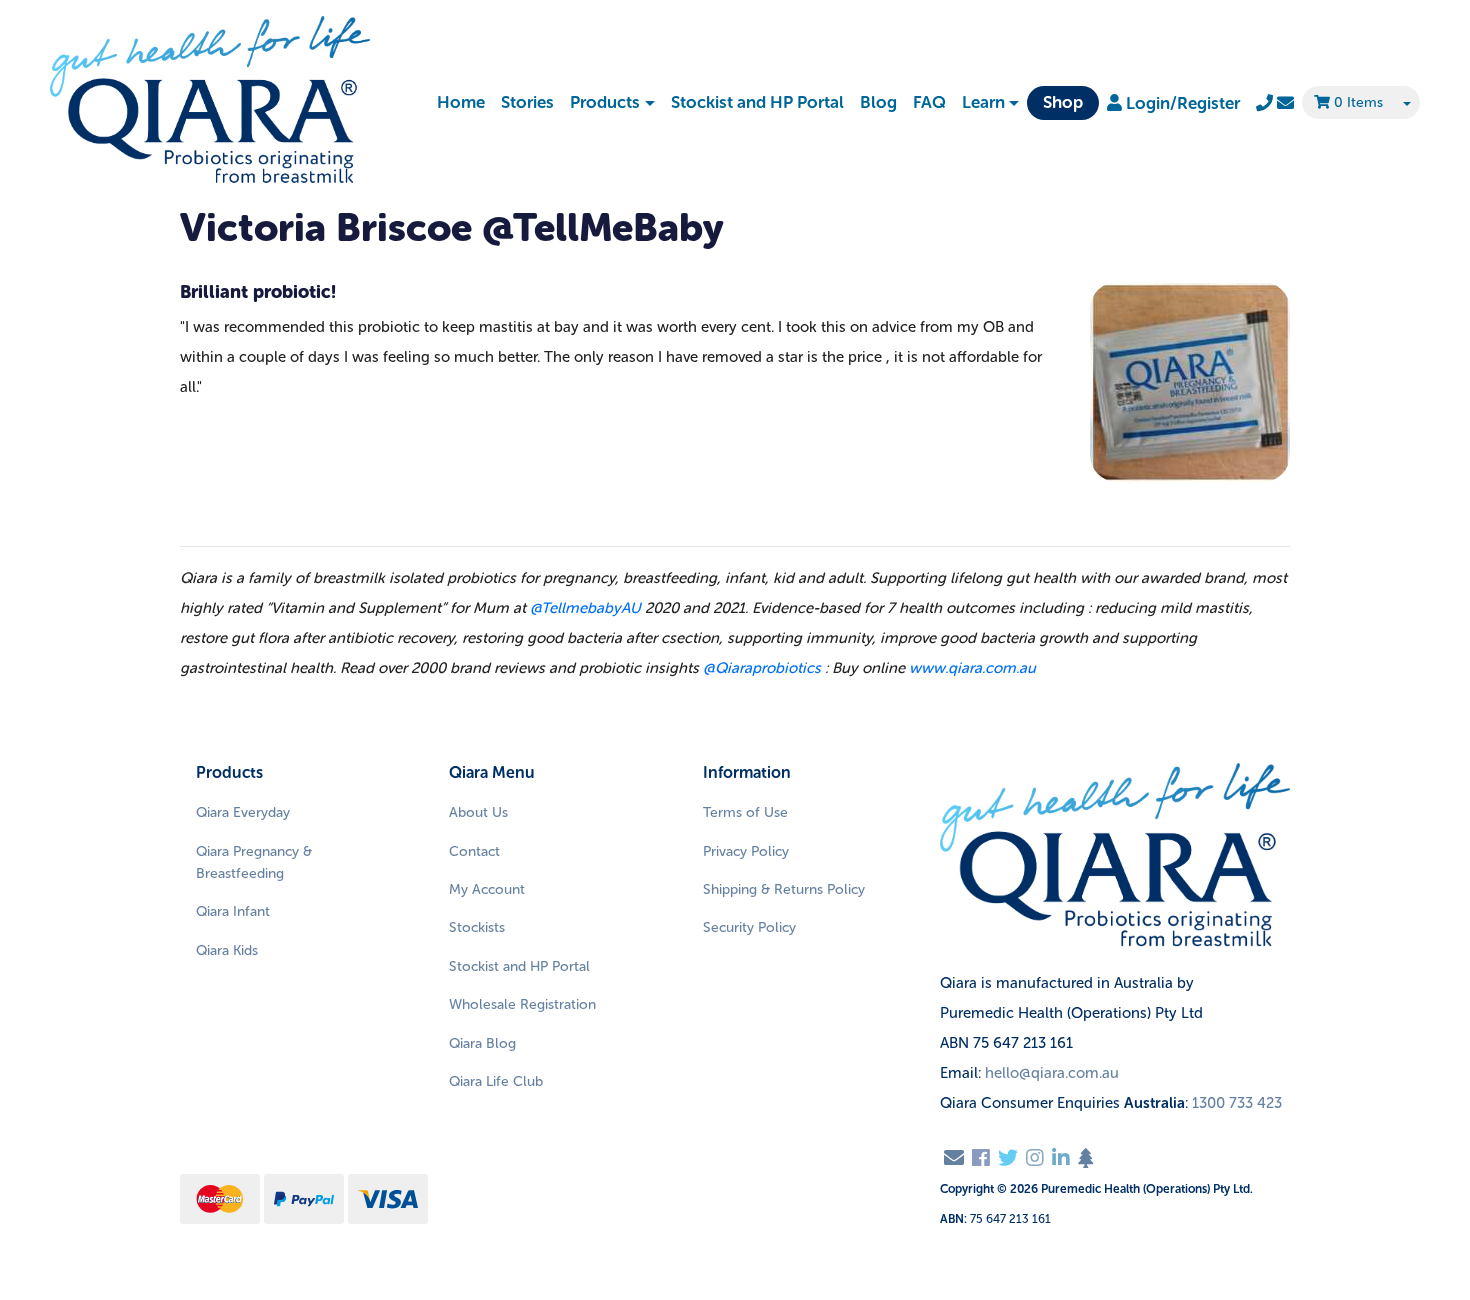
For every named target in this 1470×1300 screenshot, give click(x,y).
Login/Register (1181, 103)
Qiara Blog (482, 1043)
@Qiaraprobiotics (762, 668)
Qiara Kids (227, 950)
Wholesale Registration (522, 1004)
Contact (474, 851)
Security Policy (749, 927)
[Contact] (1275, 103)
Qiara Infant (233, 911)
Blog (878, 102)
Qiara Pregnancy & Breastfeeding (254, 862)
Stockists (477, 927)
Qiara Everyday (243, 812)
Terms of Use (745, 812)
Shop (1063, 102)
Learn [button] (983, 102)
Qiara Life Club (496, 1081)
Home (461, 102)
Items (1358, 102)
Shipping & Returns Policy (784, 889)
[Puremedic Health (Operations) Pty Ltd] (210, 101)
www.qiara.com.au (972, 668)
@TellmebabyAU (585, 608)
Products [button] (605, 102)
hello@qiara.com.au (1052, 1073)
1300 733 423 (1237, 1103)
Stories (527, 102)
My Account (487, 889)
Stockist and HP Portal (757, 102)
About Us (478, 812)
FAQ (929, 102)
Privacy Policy (746, 851)
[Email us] (954, 1158)
